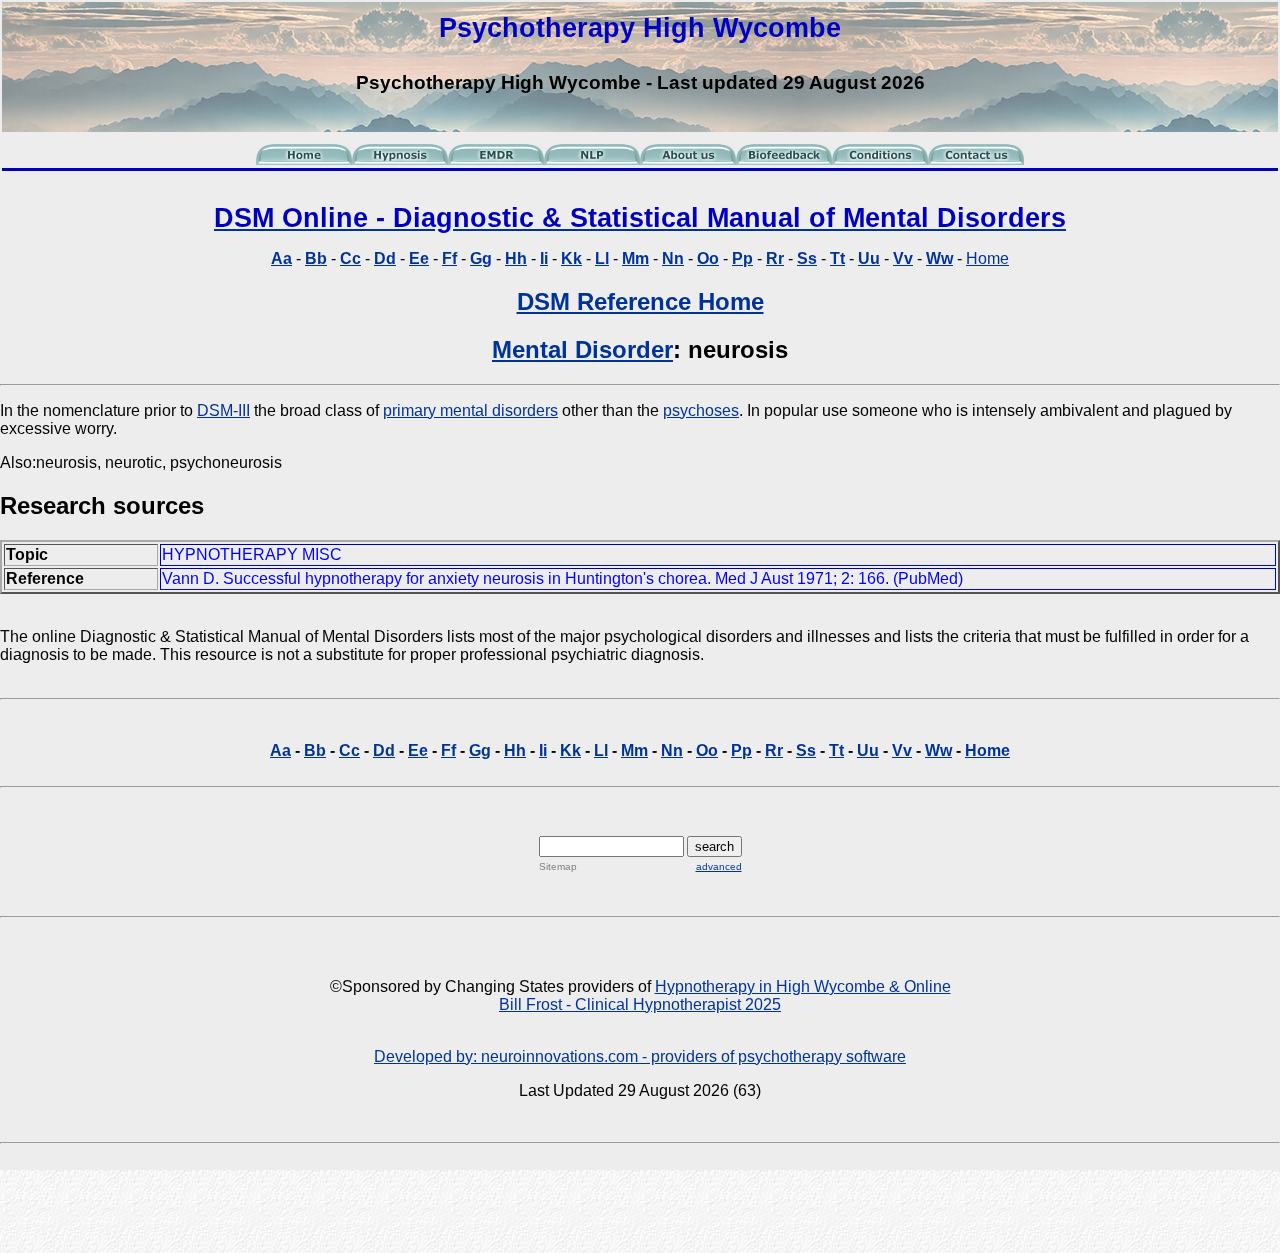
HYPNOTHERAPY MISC (252, 554)
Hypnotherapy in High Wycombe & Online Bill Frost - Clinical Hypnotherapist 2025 (725, 995)
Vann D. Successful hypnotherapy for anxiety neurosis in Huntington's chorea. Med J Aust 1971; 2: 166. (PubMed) (562, 578)
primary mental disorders (470, 410)
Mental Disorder (582, 349)
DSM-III (223, 410)
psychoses (701, 410)
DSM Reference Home (640, 301)
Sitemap (558, 866)
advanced (719, 866)
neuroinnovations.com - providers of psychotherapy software (693, 1056)
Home (987, 258)
